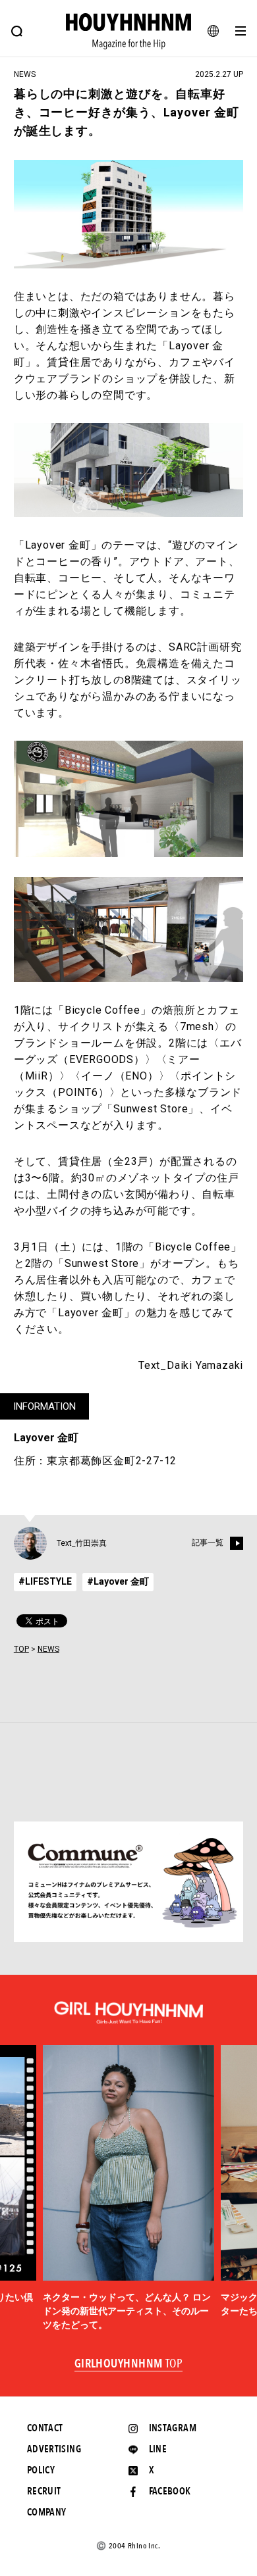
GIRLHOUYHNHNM (129, 2364)
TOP (21, 1649)
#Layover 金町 (118, 1581)
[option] (128, 2189)
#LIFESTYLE (45, 1581)
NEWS (48, 1649)
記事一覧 (208, 1543)
